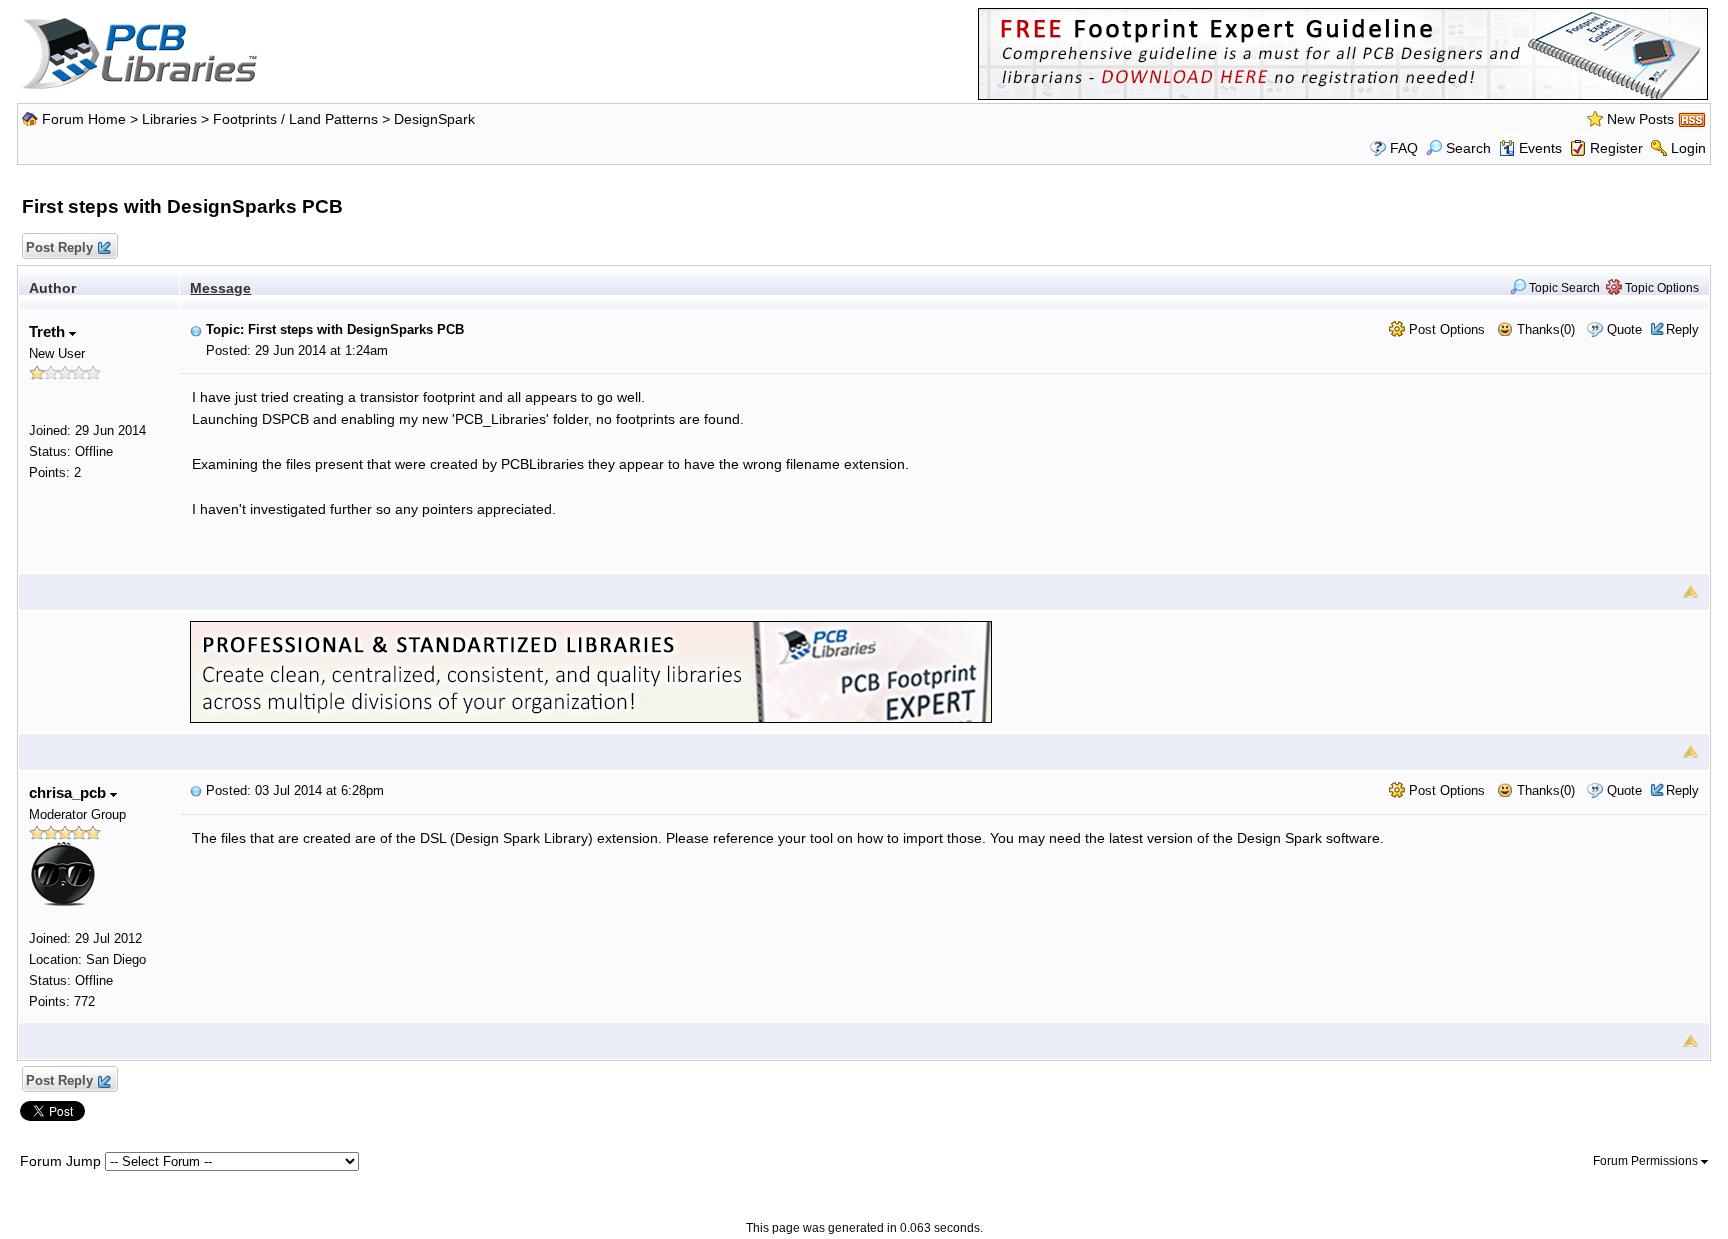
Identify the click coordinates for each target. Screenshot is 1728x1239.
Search (1468, 148)
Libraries (169, 119)
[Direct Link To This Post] (196, 329)
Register (1616, 148)
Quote (1624, 329)
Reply (1682, 329)
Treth (49, 331)
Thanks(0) (1544, 329)
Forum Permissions (1647, 1161)
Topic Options (1660, 288)
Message (220, 288)
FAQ (1404, 148)
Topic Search (1563, 288)
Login (1688, 148)
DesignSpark (434, 119)
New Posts (1640, 119)
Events (1540, 148)
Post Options (1445, 329)
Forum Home (84, 119)
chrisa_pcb (69, 792)
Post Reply (59, 247)
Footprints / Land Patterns (295, 119)
